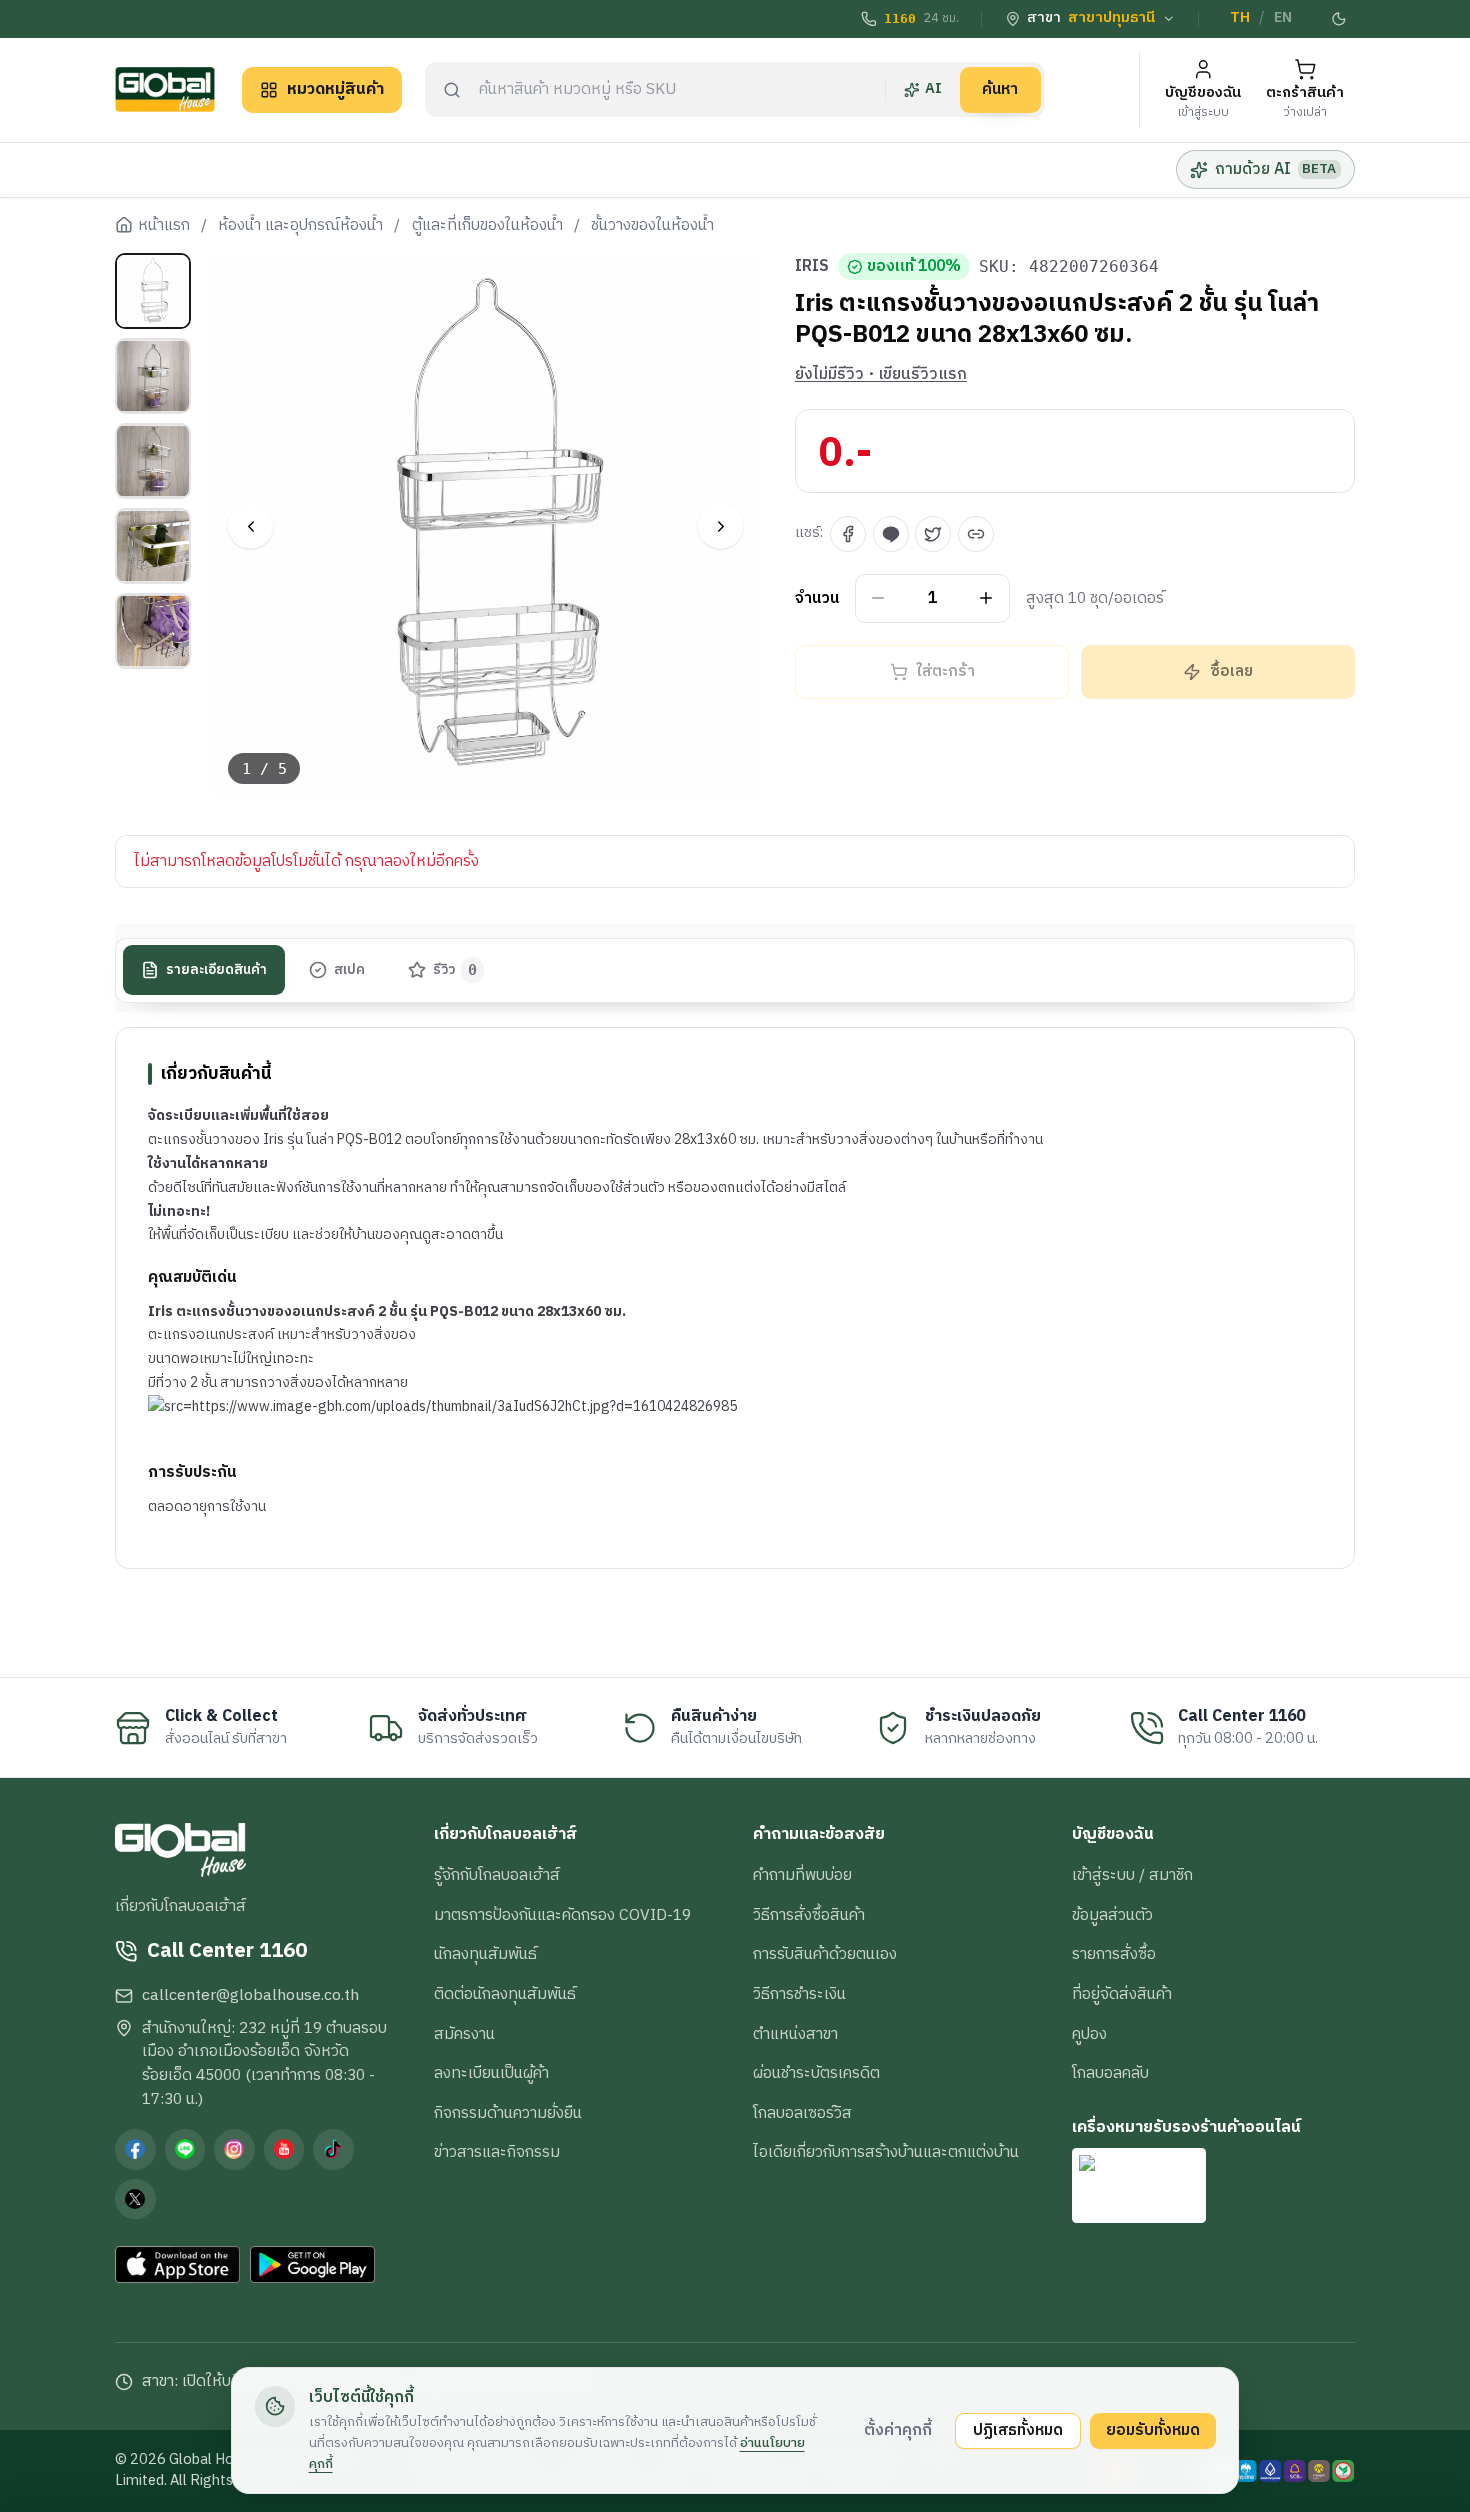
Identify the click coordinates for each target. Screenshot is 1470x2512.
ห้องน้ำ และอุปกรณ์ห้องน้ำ (300, 226)
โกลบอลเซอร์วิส (802, 2113)
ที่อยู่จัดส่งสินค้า (1122, 1994)
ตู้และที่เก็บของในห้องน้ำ (487, 226)
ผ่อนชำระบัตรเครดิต (816, 2073)
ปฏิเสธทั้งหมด (1018, 2430)
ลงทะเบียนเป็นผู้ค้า (491, 2073)
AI (933, 89)
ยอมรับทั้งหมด (1153, 2430)
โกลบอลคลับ (1110, 2073)
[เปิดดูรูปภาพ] (486, 526)
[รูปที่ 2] (153, 376)
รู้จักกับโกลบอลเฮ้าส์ (497, 1875)
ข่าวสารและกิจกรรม (497, 2152)
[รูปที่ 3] (153, 461)
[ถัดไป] (720, 526)
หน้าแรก (164, 226)
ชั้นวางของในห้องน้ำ (652, 226)
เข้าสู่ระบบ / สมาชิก (1132, 1875)
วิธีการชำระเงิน (799, 1994)
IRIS (812, 267)
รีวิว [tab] (455, 970)
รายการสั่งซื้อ (1114, 1954)
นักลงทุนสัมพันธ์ (485, 1954)
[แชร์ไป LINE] (891, 534)
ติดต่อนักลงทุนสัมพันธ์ (505, 1994)
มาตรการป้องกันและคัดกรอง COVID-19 (562, 1915)
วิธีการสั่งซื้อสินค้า (809, 1915)
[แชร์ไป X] (933, 534)
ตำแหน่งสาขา (795, 2034)
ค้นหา (1000, 89)
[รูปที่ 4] (153, 546)
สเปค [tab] (349, 970)
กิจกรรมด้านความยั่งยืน (508, 2113)
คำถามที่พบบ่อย (802, 1875)
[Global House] (165, 89)
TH (1240, 18)
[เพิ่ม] (986, 598)
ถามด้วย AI (1275, 169)
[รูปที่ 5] (153, 631)
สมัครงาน (464, 2034)
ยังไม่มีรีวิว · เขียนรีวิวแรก (881, 375)
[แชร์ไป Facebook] (848, 534)
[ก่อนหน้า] (250, 526)
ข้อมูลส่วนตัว (1112, 1915)
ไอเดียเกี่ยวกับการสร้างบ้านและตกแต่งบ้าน (886, 2152)
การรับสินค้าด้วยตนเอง (825, 1954)
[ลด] (878, 598)
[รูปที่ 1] (153, 291)
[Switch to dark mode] (1340, 19)
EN (1283, 18)
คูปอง (1089, 2034)
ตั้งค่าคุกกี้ (898, 2430)
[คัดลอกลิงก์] (976, 534)
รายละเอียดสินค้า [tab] (216, 970)
